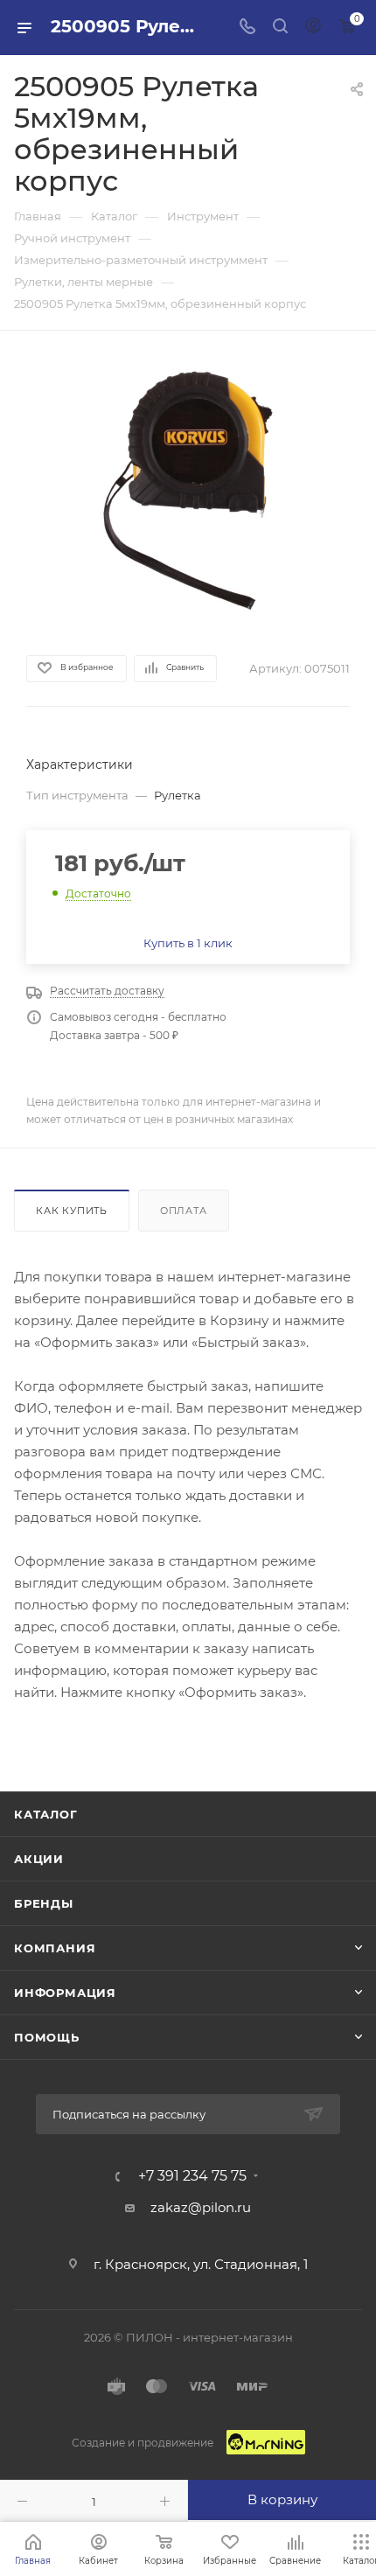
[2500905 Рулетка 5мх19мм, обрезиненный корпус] (188, 491)
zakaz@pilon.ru (201, 2207)
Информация (65, 1993)
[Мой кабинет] (313, 28)
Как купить (72, 1211)
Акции (39, 1859)
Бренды (44, 1903)
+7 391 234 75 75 (192, 2176)
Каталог (46, 1814)
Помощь (47, 2037)
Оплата (184, 1211)
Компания (55, 1948)
